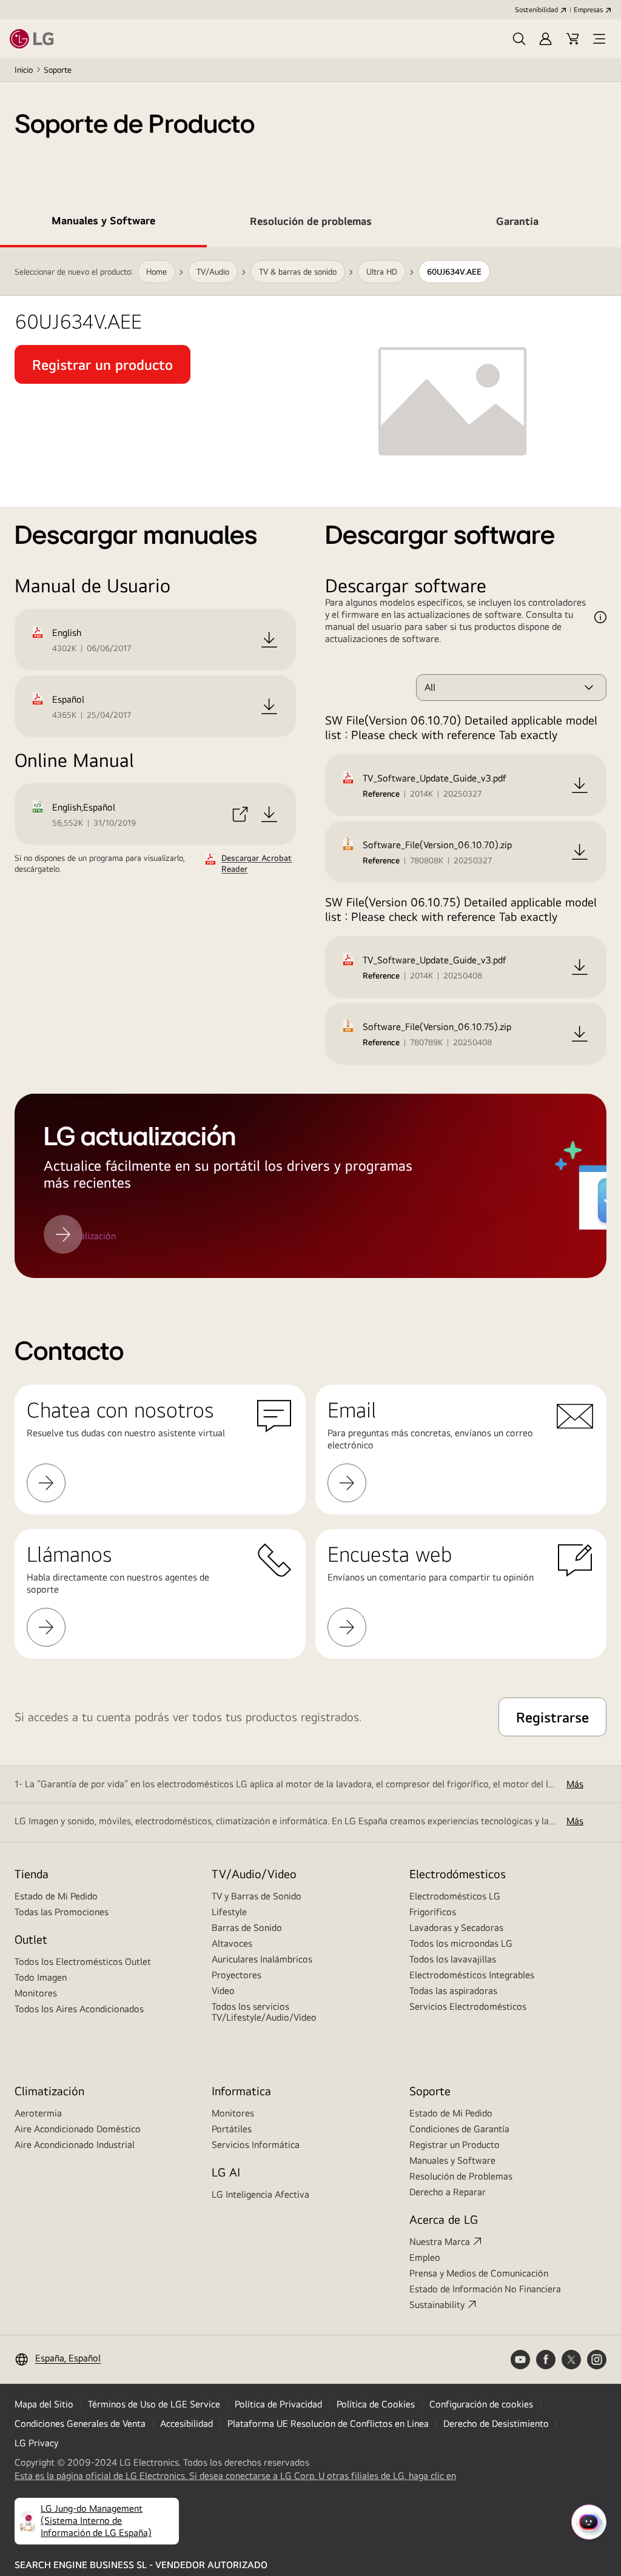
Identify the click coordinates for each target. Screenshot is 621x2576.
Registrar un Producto (455, 2145)
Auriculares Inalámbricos (262, 1959)
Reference (381, 794)
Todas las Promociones (62, 1912)
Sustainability (437, 2305)
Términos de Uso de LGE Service (154, 2404)
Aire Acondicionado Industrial (75, 2145)
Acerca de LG (444, 2219)
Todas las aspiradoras (453, 1991)
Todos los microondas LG (461, 1943)
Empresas (588, 10)
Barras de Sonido (247, 1928)
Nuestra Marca (440, 2242)
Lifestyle (229, 1912)
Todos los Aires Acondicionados (79, 2009)
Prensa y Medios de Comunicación (479, 2273)
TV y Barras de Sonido (257, 1896)
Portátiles (232, 2129)
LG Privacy (36, 2443)
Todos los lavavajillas (453, 1959)
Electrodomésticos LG (455, 1896)
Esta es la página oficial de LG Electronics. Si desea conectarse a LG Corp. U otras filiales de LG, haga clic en (235, 2476)
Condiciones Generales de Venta (80, 2424)
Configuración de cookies (481, 2404)
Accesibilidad (186, 2424)
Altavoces (232, 1943)
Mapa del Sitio (44, 2404)
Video (223, 1991)
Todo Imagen (41, 1977)
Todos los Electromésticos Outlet (83, 1962)
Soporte (58, 70)
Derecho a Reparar (448, 2192)
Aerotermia (38, 2113)
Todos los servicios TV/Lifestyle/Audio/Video (264, 2012)
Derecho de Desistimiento (496, 2424)
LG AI (226, 2172)
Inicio (24, 70)
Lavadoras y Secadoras (456, 1928)
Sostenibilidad (536, 10)
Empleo (425, 2257)
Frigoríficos (433, 1912)
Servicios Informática (256, 2145)
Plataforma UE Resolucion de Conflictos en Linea (328, 2424)
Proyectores (237, 1975)
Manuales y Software (452, 2160)
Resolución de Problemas (461, 2176)
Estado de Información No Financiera (485, 2289)
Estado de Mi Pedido (56, 1896)
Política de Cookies (376, 2404)
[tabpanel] (310, 763)
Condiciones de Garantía (459, 2129)
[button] (519, 39)
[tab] (103, 223)
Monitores (36, 1993)
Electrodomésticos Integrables (472, 1975)
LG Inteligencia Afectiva (260, 2194)
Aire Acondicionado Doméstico (78, 2129)
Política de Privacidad (278, 2404)
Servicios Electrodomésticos (468, 2006)
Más (575, 1784)
